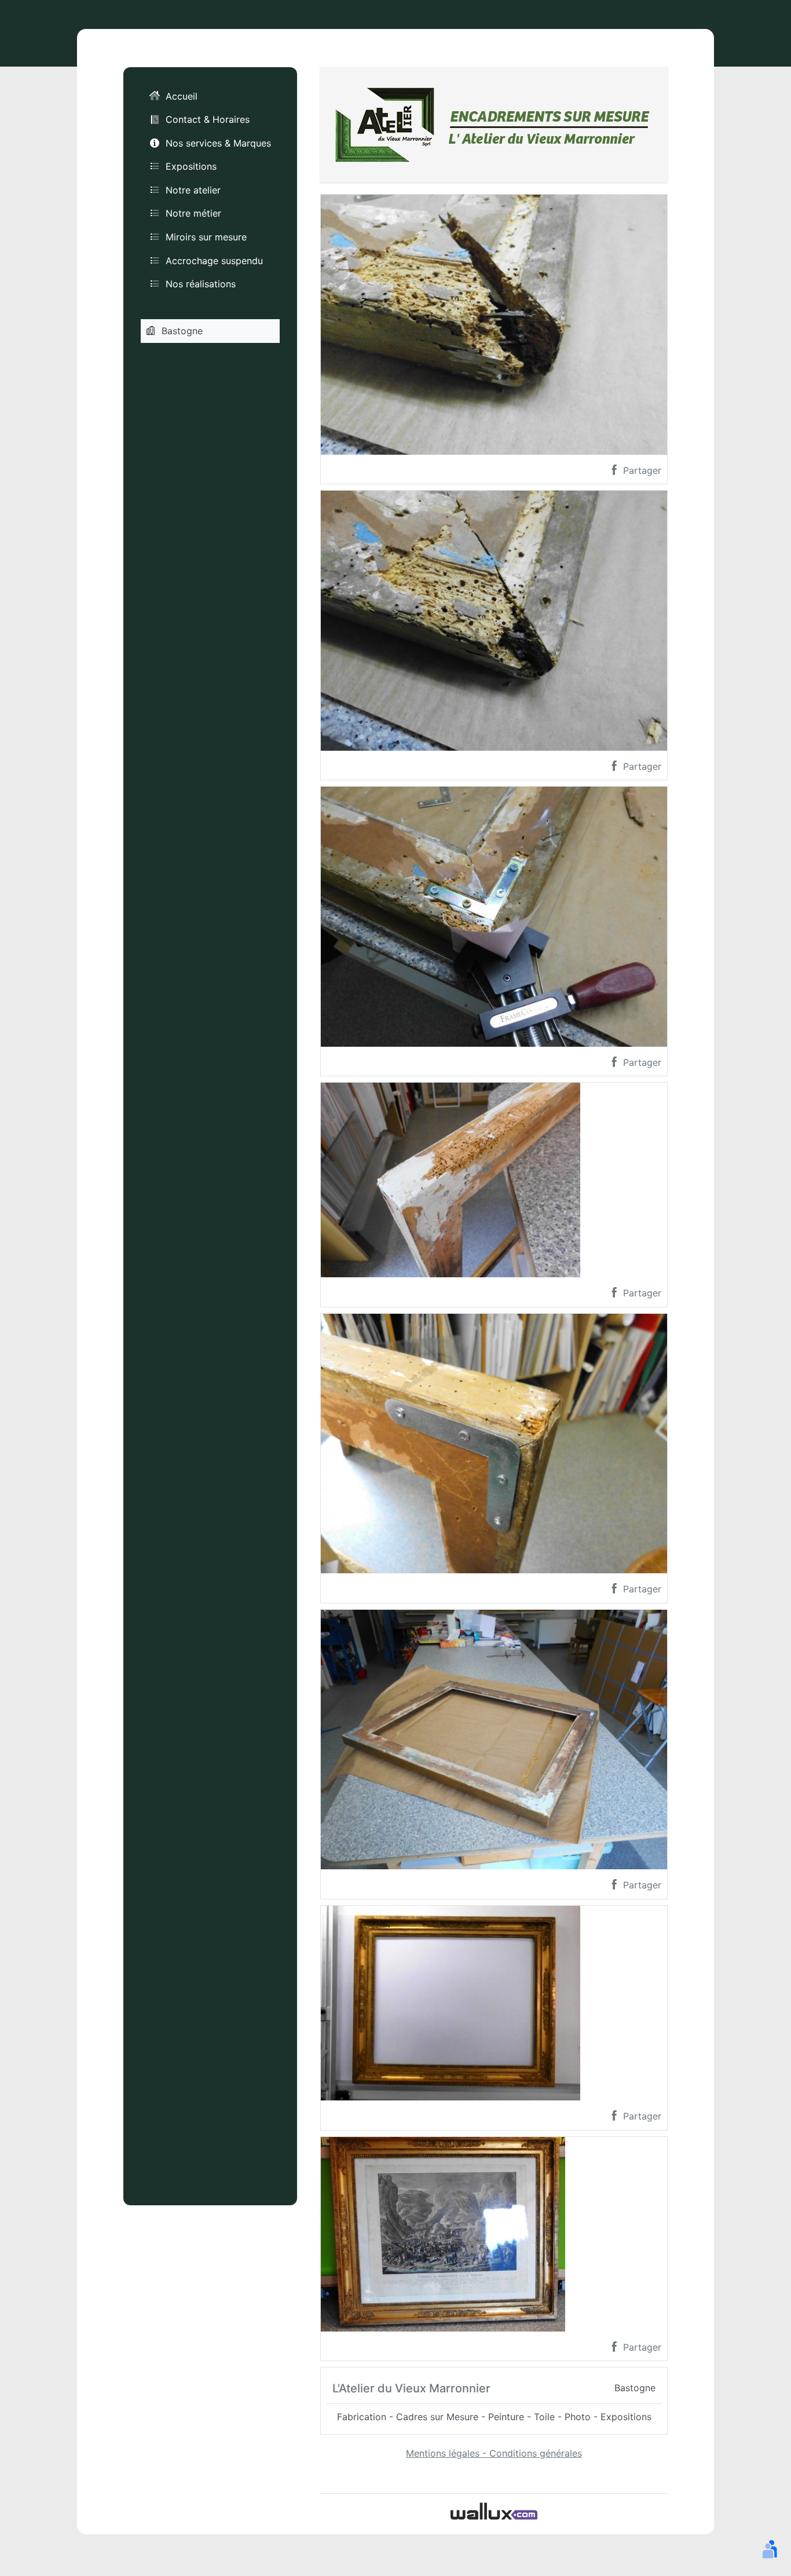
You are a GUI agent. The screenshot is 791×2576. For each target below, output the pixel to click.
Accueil (182, 96)
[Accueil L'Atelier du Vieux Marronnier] (494, 123)
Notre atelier (193, 190)
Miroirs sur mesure (206, 237)
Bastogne (182, 331)
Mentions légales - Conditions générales (494, 2453)
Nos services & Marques (218, 143)
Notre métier (193, 213)
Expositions (191, 166)
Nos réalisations (201, 284)
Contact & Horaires (208, 119)
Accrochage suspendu (214, 261)
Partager (641, 470)
